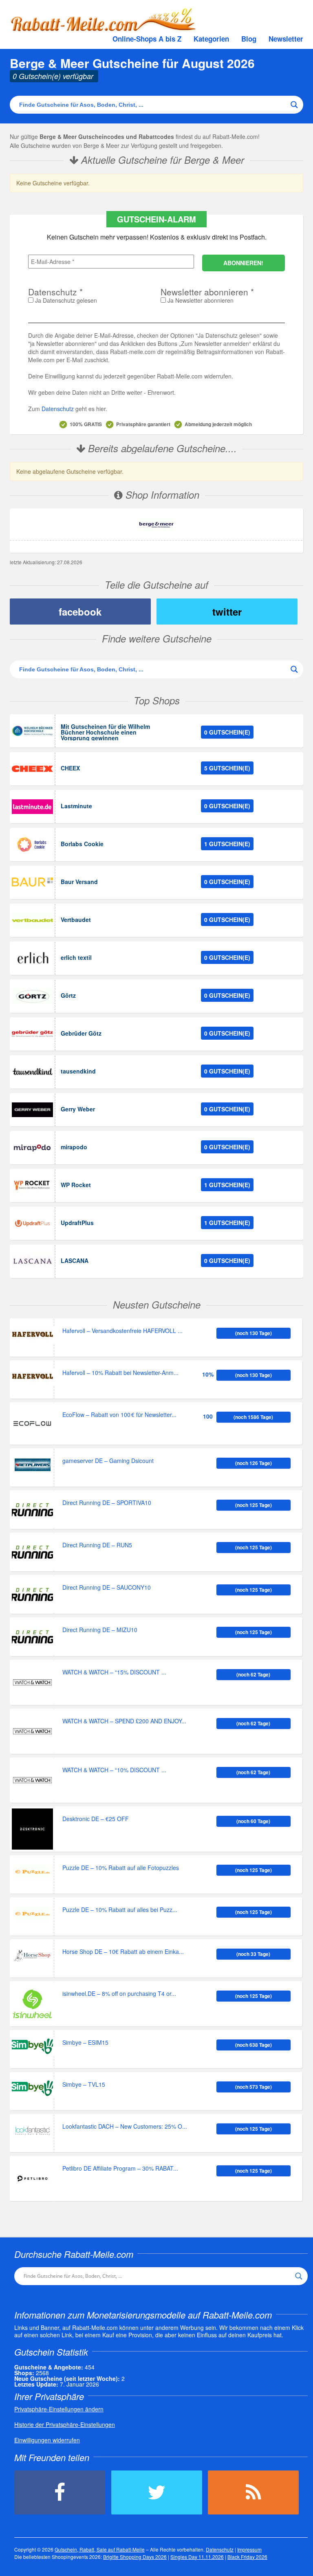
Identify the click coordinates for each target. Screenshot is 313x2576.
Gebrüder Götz (81, 1033)
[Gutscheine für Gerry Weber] (32, 1110)
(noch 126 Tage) (253, 1463)
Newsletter (286, 39)
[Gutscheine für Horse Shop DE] (32, 1956)
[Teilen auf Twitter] (157, 2492)
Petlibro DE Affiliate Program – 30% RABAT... (120, 2169)
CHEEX (70, 768)
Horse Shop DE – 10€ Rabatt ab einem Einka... (123, 1952)
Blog (249, 39)
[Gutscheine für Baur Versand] (32, 882)
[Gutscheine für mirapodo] (32, 1148)
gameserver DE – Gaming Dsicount (108, 1461)
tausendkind (78, 1071)
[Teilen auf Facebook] (60, 2492)
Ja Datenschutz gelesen (65, 300)
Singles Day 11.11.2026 (197, 2557)
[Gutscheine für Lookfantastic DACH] (32, 2131)
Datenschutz (58, 409)
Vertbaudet (76, 920)
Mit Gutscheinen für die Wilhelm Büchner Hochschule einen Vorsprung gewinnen (105, 732)
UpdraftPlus (77, 1223)
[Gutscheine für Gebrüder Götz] (32, 1034)
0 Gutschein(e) (227, 732)
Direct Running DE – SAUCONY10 (107, 1588)
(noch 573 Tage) (253, 2087)
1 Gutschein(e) (227, 844)
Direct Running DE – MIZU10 (100, 1630)
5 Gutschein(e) (227, 768)
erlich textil (76, 957)
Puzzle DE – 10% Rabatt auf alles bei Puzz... (120, 1910)
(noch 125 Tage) (253, 1505)
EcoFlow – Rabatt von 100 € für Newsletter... (119, 1415)
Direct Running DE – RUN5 (97, 1545)
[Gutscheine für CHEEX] (32, 769)
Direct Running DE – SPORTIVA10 (107, 1503)
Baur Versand (79, 882)
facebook (80, 612)
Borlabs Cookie (82, 844)
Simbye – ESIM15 (85, 2043)
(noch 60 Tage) (253, 1821)
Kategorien (211, 39)
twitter (227, 612)
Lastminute (76, 806)
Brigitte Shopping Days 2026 (135, 2557)
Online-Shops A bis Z (147, 39)
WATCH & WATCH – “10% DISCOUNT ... (114, 1770)
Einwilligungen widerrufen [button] (47, 2440)
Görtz (68, 995)
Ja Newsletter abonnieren (200, 300)
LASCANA (75, 1261)
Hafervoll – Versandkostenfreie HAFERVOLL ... (122, 1331)
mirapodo (74, 1147)
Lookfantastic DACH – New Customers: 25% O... (125, 2127)
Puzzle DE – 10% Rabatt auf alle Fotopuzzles (121, 1868)
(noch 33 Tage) (253, 1954)
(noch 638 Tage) (253, 2045)
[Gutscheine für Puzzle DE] (32, 1872)
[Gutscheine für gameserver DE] (32, 1465)
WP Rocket (76, 1185)
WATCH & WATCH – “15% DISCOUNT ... (114, 1673)
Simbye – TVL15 (84, 2085)
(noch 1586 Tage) (253, 1417)
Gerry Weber (78, 1109)
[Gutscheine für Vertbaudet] (32, 920)
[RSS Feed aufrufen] (253, 2492)
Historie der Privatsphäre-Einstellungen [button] (65, 2424)
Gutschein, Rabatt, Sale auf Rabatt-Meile (100, 2549)
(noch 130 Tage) (253, 1333)
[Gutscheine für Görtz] (32, 996)
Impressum (249, 2549)
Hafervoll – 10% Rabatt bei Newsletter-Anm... (120, 1373)
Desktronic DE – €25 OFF (96, 1819)
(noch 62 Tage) (253, 1674)
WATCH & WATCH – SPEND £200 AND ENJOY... (124, 1721)
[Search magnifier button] (294, 105)
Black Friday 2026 (247, 2557)
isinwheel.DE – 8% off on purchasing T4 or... (119, 1994)
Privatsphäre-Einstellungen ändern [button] (59, 2409)
